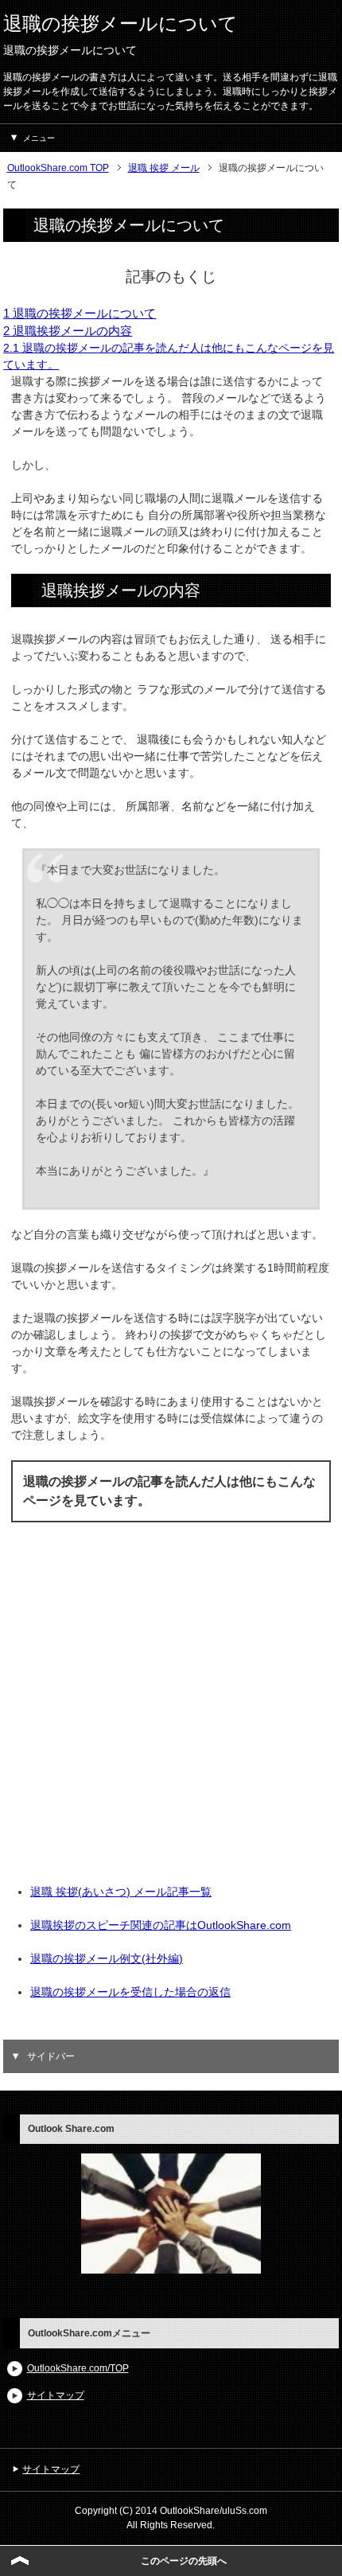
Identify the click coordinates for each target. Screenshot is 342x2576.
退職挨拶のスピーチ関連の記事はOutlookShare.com (161, 1925)
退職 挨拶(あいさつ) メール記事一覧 (121, 1892)
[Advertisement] (171, 1713)
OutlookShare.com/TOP (78, 2368)
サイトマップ (56, 2395)
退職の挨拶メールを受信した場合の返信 (130, 1992)
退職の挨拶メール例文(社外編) (107, 1958)
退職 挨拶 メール (164, 168)
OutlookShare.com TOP (58, 168)
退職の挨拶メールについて (120, 23)
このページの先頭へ (184, 2561)
